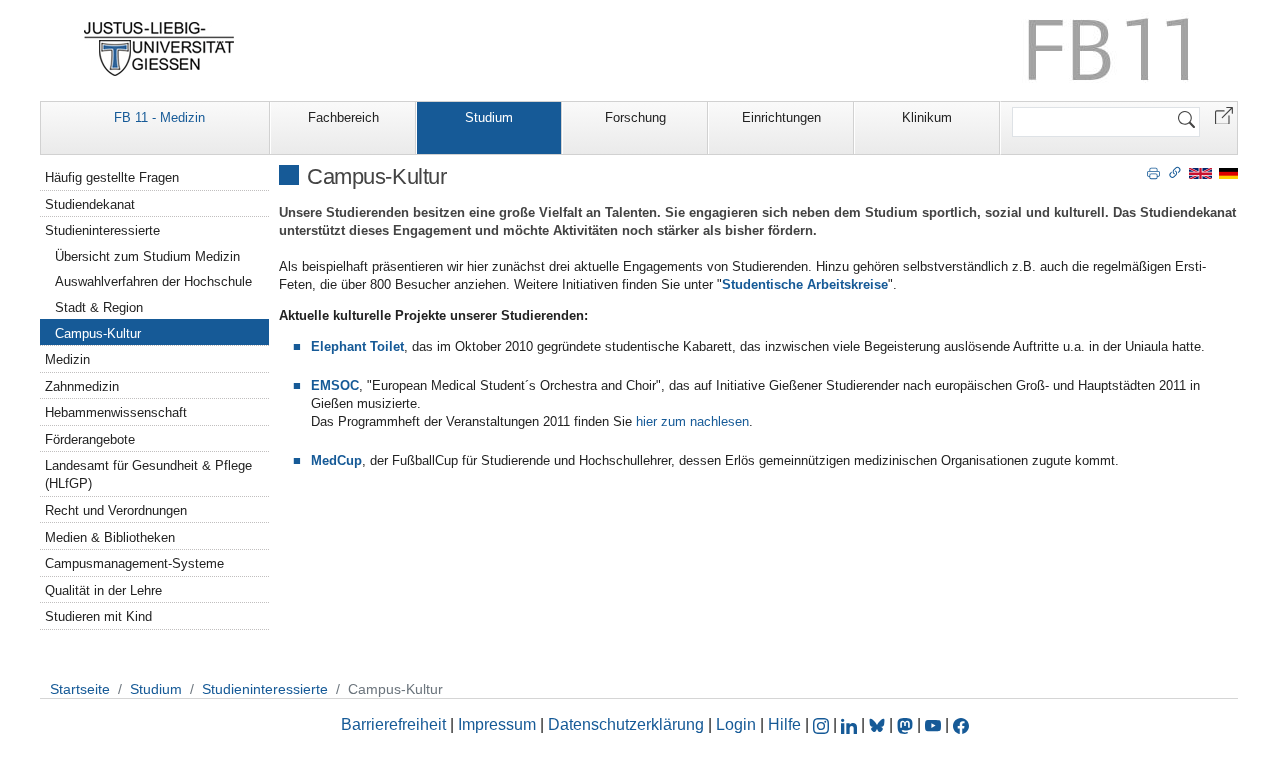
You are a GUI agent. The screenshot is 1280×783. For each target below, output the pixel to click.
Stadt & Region (99, 307)
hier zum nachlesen (692, 421)
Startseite (80, 689)
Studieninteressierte (102, 230)
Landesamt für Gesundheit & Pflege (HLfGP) (148, 474)
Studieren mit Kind (98, 616)
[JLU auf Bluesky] (879, 724)
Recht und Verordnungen (116, 510)
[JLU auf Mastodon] (907, 724)
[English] (1200, 172)
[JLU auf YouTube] (933, 724)
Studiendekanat (90, 204)
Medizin (67, 359)
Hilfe (784, 724)
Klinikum (927, 117)
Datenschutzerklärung (626, 724)
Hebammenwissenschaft (116, 412)
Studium (489, 117)
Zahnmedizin (82, 386)
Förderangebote (90, 439)
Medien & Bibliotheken (110, 537)
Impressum (497, 724)
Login (738, 724)
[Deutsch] (1228, 172)
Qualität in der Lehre (103, 590)
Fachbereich (343, 117)
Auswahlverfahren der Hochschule (153, 281)
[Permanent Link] (1175, 172)
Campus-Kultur (98, 333)
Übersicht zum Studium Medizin (147, 256)
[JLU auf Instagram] (823, 724)
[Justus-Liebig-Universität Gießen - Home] (159, 49)
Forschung (635, 117)
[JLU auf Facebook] (961, 724)
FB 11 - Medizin (159, 117)
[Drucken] (1153, 172)
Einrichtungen (781, 117)
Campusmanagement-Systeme (134, 563)
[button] (1224, 114)
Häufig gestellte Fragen (112, 177)
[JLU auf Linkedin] (851, 724)
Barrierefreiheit (393, 724)
